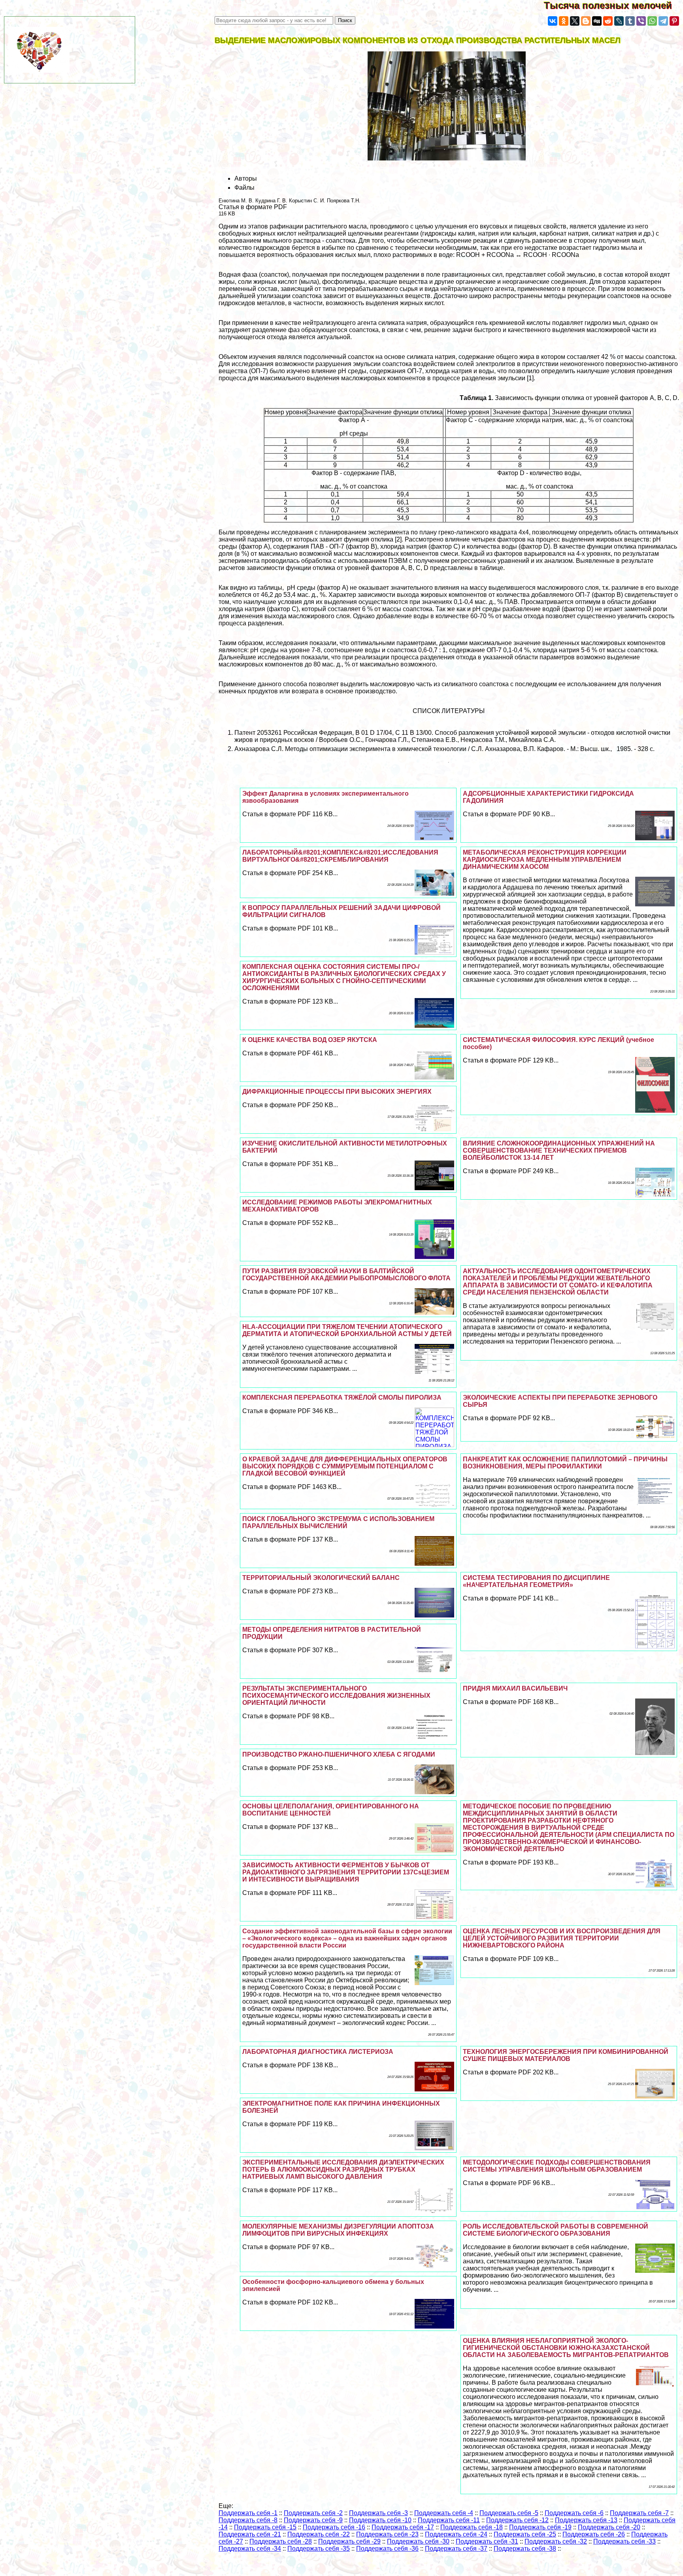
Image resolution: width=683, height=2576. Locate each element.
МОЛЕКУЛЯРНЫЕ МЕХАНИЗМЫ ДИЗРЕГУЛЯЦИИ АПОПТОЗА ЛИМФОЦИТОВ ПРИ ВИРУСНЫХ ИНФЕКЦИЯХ (338, 2230)
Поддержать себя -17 (403, 2527)
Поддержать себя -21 (250, 2534)
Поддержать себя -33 (625, 2541)
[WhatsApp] (652, 21)
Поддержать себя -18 (472, 2527)
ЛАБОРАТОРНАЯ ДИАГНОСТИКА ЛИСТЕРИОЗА (318, 2052)
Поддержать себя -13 (586, 2520)
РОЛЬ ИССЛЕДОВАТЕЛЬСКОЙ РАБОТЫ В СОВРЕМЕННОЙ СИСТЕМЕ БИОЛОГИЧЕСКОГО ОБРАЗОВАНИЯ (556, 2230)
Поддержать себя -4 (444, 2513)
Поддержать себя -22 (319, 2534)
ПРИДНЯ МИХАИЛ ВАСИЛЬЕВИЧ (515, 1688)
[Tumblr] (630, 21)
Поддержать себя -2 (313, 2513)
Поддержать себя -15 (265, 2527)
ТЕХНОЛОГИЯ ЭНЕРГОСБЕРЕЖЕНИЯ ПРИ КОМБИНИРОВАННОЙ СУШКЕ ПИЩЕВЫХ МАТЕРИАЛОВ (566, 2055)
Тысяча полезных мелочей (613, 5)
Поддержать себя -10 (380, 2520)
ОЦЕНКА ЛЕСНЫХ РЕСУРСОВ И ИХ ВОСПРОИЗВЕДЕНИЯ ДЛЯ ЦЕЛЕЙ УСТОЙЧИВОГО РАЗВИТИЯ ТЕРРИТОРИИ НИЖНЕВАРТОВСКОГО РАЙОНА (562, 1938)
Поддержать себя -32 (556, 2541)
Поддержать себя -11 (449, 2520)
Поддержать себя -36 (387, 2549)
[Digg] (597, 21)
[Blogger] (586, 21)
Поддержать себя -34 (250, 2549)
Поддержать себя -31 (487, 2541)
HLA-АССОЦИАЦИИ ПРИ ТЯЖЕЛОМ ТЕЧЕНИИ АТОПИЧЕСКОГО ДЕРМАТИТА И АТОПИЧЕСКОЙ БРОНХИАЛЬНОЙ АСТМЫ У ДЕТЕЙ (347, 1330)
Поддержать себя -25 (525, 2534)
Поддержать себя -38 (525, 2549)
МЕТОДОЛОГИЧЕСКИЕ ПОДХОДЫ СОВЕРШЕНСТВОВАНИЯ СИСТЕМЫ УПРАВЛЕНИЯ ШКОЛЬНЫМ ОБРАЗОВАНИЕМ (557, 2166)
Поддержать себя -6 (574, 2513)
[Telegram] (663, 21)
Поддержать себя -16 (334, 2527)
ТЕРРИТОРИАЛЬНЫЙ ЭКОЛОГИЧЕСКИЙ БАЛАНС (321, 1578)
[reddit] (608, 21)
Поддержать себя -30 (418, 2541)
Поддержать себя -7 (639, 2513)
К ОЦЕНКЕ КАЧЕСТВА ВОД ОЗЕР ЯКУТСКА (310, 1040)
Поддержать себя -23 (387, 2534)
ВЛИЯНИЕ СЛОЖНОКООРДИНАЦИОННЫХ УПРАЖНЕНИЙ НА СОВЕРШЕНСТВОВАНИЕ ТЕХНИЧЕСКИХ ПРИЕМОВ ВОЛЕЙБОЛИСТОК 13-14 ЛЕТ (559, 1150)
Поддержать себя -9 (313, 2520)
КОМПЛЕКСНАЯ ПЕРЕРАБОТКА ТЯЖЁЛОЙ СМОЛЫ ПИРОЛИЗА (342, 1397)
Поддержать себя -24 (456, 2534)
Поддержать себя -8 (248, 2520)
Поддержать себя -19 (540, 2527)
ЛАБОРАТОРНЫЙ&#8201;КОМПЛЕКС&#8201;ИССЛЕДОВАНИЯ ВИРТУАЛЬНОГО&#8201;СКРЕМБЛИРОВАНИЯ (340, 856)
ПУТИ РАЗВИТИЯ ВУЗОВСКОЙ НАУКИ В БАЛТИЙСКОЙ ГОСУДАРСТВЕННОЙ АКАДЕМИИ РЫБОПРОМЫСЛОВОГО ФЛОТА (346, 1275)
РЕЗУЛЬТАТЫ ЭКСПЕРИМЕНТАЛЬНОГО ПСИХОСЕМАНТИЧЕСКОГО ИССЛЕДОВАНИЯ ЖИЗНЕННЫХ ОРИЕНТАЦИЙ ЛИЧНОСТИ (336, 1696)
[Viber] (641, 21)
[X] (575, 21)
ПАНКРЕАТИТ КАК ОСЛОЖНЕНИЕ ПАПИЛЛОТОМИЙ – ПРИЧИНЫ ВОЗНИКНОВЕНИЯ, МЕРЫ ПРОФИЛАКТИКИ (565, 1463)
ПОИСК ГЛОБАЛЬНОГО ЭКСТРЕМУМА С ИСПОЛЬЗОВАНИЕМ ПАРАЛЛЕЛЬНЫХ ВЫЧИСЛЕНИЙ (338, 1522)
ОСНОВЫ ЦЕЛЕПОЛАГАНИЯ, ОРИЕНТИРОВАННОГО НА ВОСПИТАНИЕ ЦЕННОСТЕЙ (331, 1810)
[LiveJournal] (619, 21)
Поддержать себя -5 (509, 2513)
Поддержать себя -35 (319, 2549)
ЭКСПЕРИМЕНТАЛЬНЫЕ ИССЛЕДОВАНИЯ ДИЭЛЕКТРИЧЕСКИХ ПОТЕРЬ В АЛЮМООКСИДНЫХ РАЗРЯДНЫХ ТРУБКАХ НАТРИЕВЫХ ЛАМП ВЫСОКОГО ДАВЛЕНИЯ (343, 2169)
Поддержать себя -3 (378, 2513)
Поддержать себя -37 (456, 2549)
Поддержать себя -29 (349, 2541)
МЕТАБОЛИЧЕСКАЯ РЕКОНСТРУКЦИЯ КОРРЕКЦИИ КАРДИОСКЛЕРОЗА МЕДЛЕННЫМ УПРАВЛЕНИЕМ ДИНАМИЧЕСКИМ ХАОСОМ (545, 860)
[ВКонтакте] (553, 21)
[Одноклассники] (564, 21)
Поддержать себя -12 (517, 2520)
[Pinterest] (674, 21)
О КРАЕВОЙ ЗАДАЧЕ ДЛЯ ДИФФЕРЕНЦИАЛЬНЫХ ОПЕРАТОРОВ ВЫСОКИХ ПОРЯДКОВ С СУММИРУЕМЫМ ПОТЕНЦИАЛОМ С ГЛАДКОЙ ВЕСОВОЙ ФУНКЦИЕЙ (345, 1466)
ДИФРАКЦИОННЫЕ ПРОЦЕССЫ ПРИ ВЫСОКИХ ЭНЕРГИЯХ (337, 1092)
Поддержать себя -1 (248, 2513)
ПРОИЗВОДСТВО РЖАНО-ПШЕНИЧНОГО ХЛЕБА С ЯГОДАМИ (339, 1754)
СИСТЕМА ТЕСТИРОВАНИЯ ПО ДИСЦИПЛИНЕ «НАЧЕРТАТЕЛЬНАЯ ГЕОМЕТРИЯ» (536, 1581)
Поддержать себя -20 (609, 2527)
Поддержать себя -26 (594, 2534)
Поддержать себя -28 (281, 2541)
